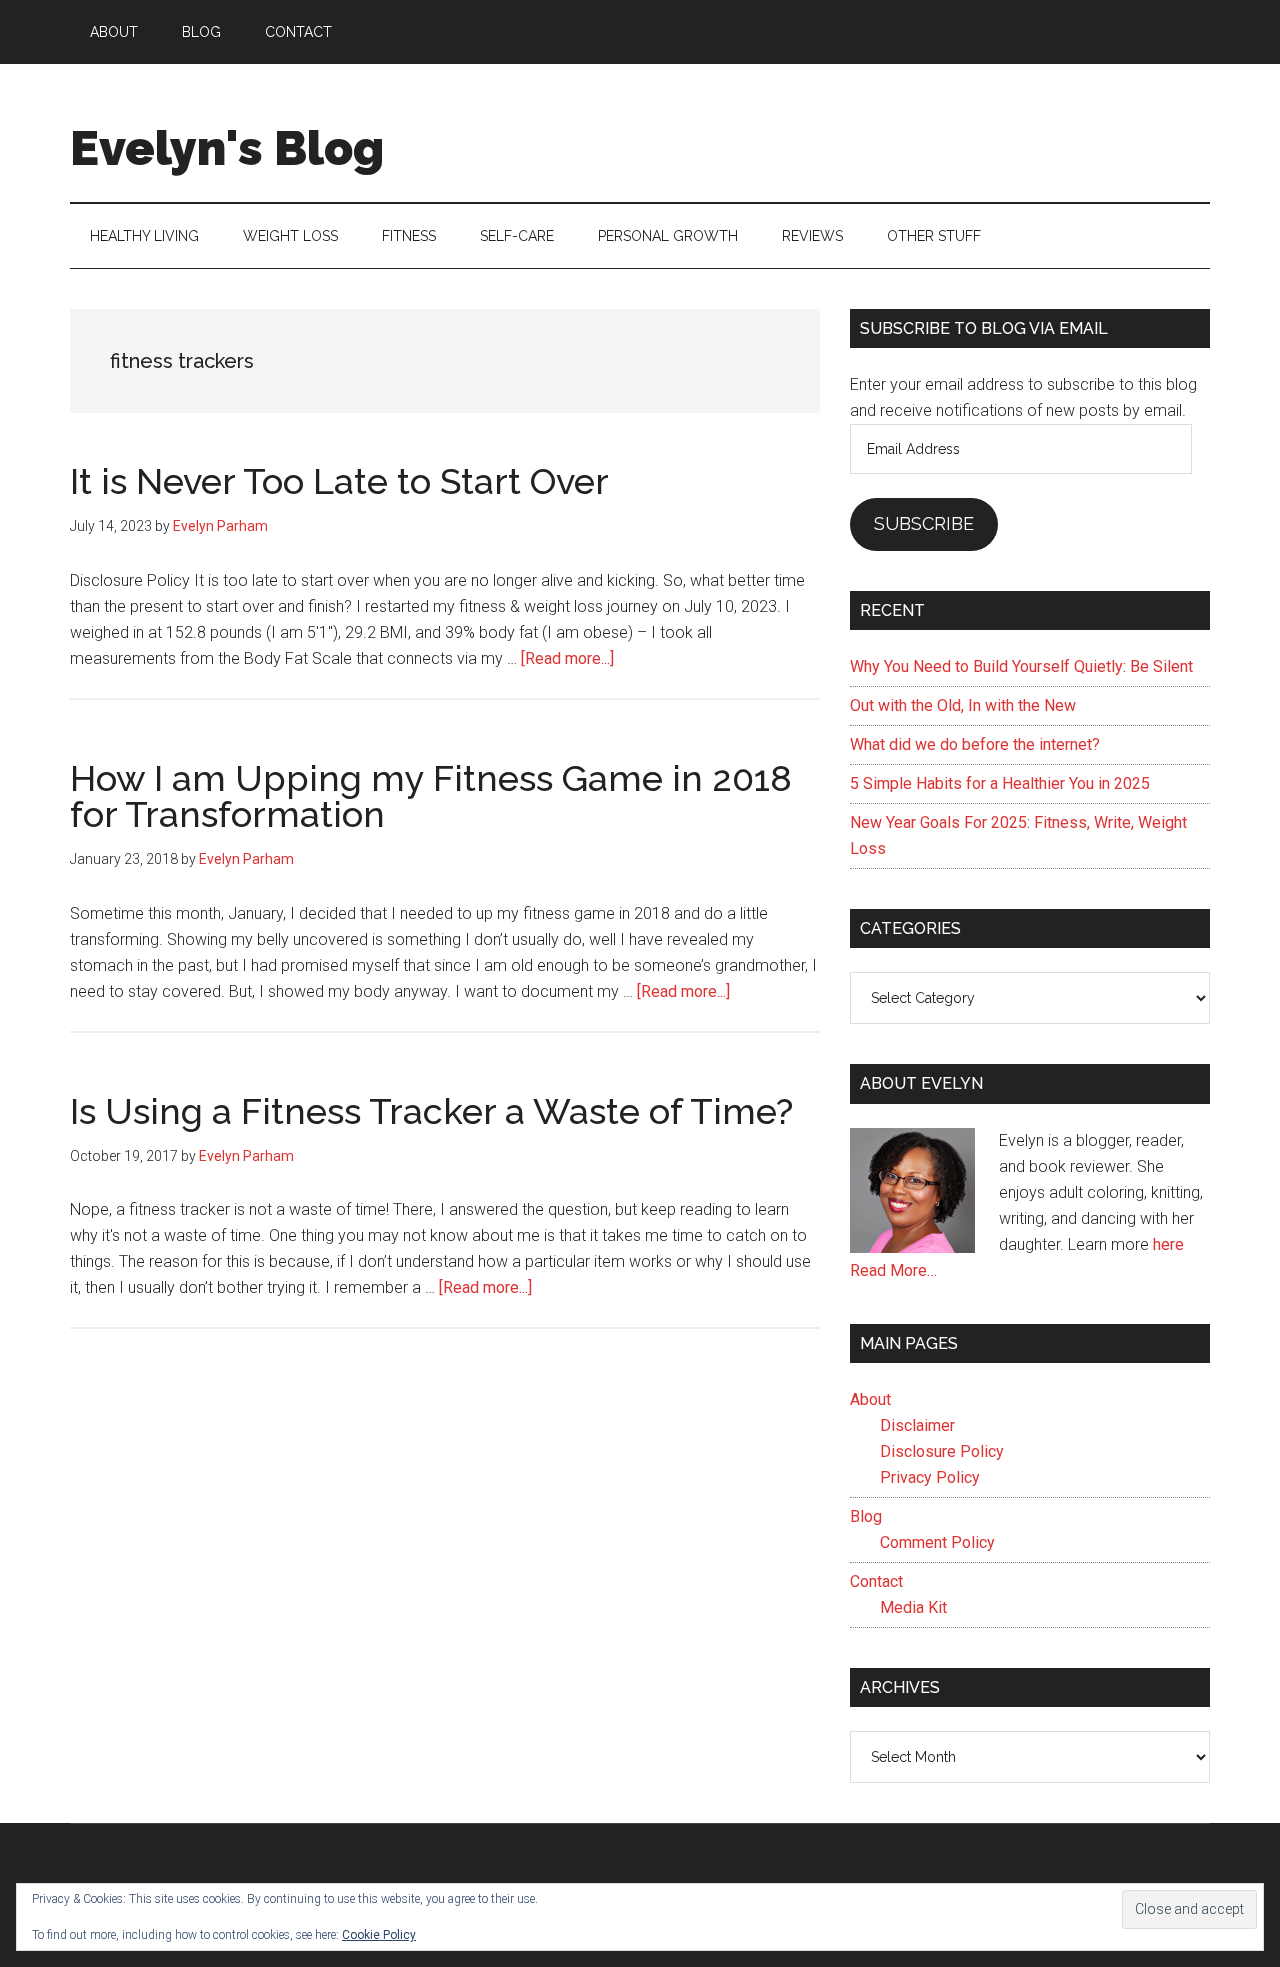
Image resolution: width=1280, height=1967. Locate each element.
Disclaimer (917, 1425)
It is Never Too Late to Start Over (339, 481)
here (1168, 1244)
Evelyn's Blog (227, 148)
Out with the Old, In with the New (963, 705)
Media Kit (913, 1607)
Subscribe (924, 523)
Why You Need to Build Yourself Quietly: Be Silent (1021, 666)
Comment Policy (937, 1542)
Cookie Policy (379, 1935)
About (870, 1399)
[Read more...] (567, 658)
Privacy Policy (930, 1477)
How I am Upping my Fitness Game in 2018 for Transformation (431, 796)
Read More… (893, 1270)
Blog (866, 1516)
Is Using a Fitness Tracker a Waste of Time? (431, 1111)
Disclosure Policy (942, 1451)
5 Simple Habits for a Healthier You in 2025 (1000, 783)
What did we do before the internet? (975, 744)
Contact (876, 1581)
